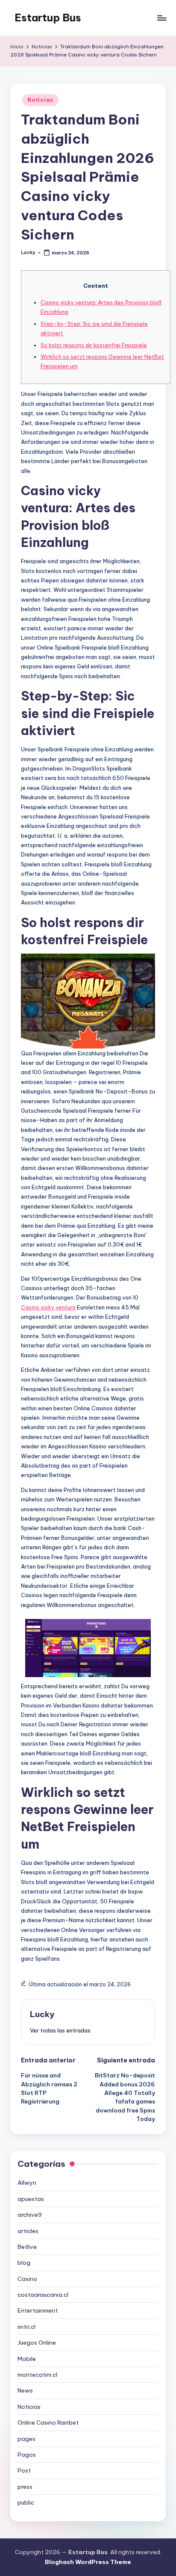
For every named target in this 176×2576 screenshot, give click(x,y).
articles (28, 2231)
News (25, 2390)
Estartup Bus (48, 18)
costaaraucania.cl (43, 2295)
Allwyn (27, 2183)
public (26, 2502)
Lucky (42, 2014)
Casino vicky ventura (48, 1307)
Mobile (27, 2359)
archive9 (30, 2215)
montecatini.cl (37, 2375)
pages (26, 2439)
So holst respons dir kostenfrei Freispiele (94, 345)
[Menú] (161, 18)
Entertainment (38, 2310)
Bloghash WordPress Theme (88, 2562)
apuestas (31, 2199)
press (25, 2487)
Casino (27, 2279)
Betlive (27, 2247)
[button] (60, 2030)
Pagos (27, 2455)
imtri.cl (26, 2327)
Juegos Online (37, 2343)
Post (24, 2470)
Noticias (40, 100)
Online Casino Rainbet (48, 2422)
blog (24, 2263)
